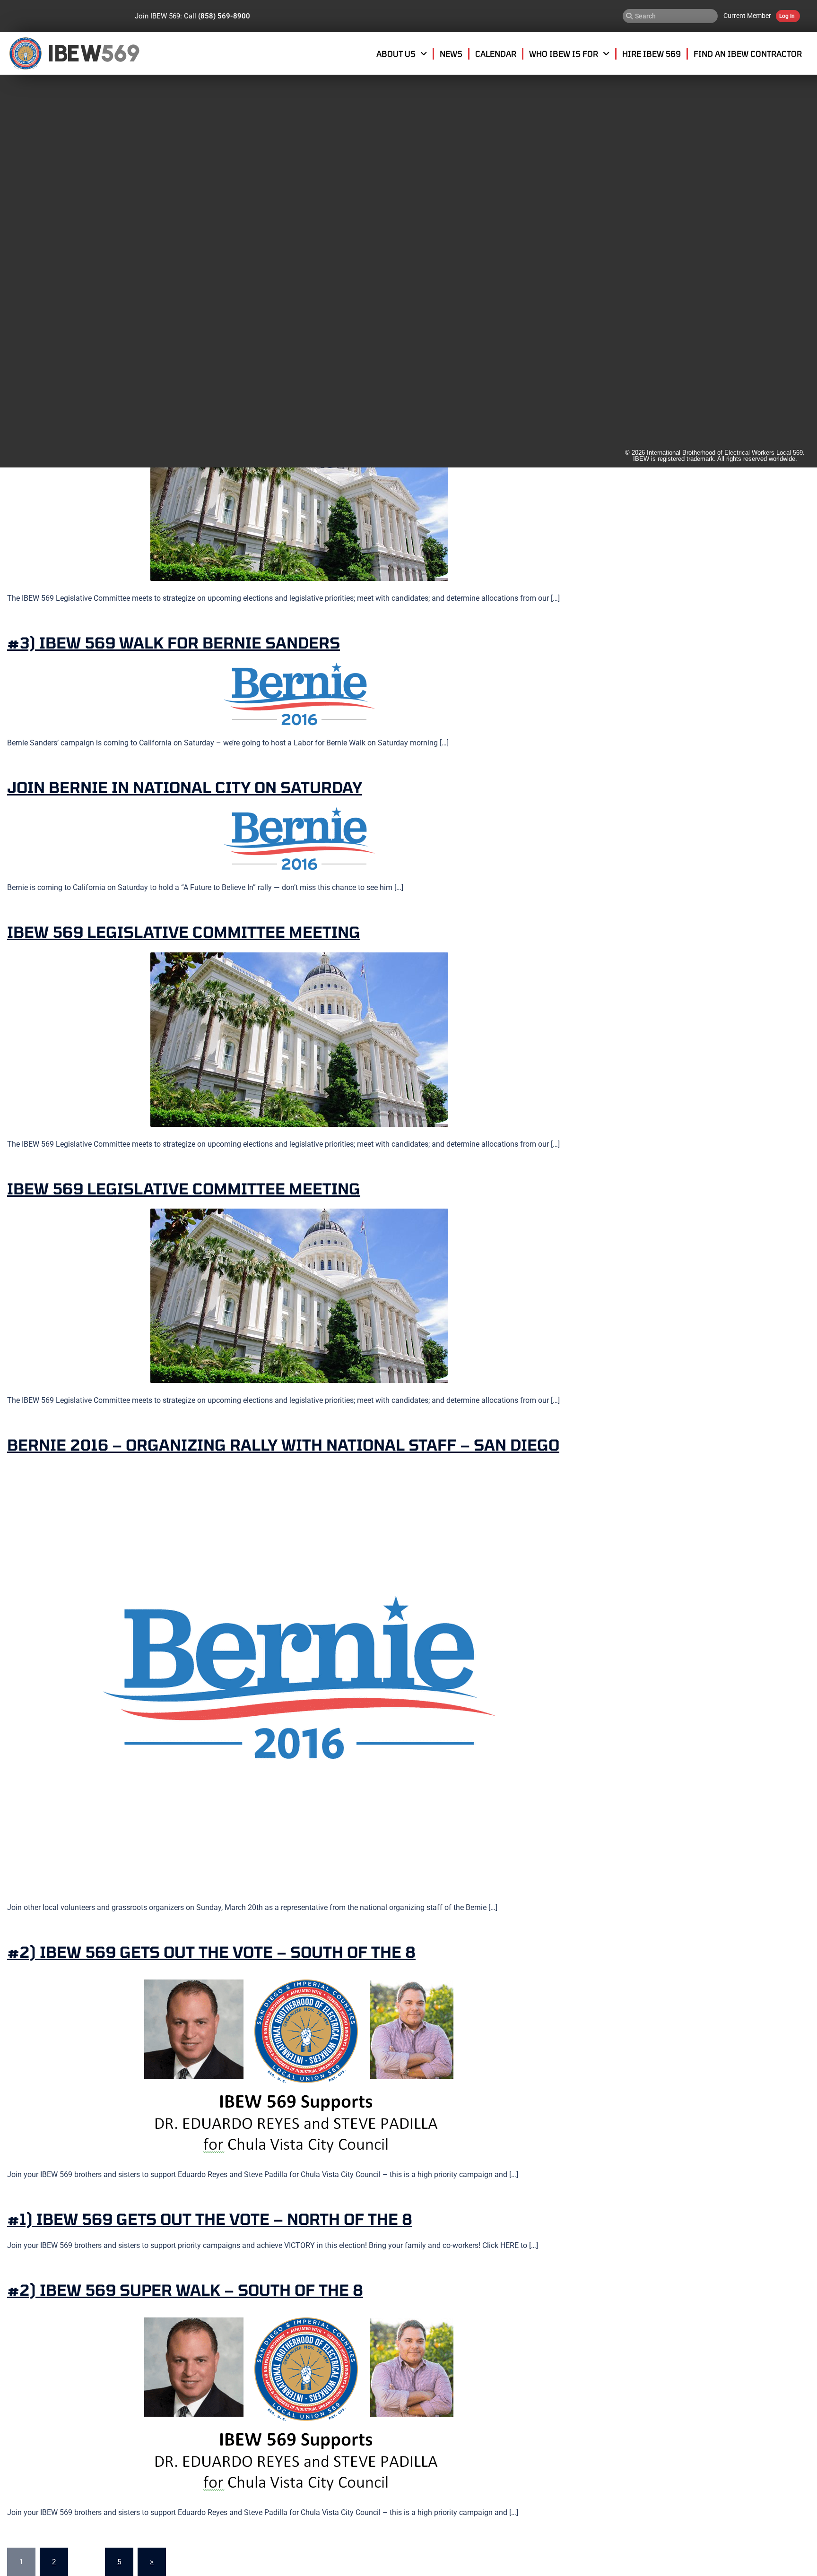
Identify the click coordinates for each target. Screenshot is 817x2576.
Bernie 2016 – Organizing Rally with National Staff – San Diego (283, 1444)
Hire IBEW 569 (652, 53)
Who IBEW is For (564, 53)
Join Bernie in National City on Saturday (185, 787)
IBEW (74, 53)
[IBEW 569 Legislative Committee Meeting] (299, 1039)
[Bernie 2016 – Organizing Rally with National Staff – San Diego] (299, 1677)
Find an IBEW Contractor (748, 53)
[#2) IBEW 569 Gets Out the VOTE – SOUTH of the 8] (299, 2064)
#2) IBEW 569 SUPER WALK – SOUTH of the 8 (185, 2290)
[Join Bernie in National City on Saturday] (299, 838)
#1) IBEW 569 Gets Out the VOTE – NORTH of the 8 (210, 2219)
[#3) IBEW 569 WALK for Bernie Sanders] (299, 694)
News (451, 53)
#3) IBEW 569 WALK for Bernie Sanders (174, 642)
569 (120, 53)
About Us (396, 53)
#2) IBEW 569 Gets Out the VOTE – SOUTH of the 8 (211, 1952)
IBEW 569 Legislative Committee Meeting (184, 932)
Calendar (496, 53)
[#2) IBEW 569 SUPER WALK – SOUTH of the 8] (299, 2402)
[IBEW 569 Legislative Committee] (299, 493)
